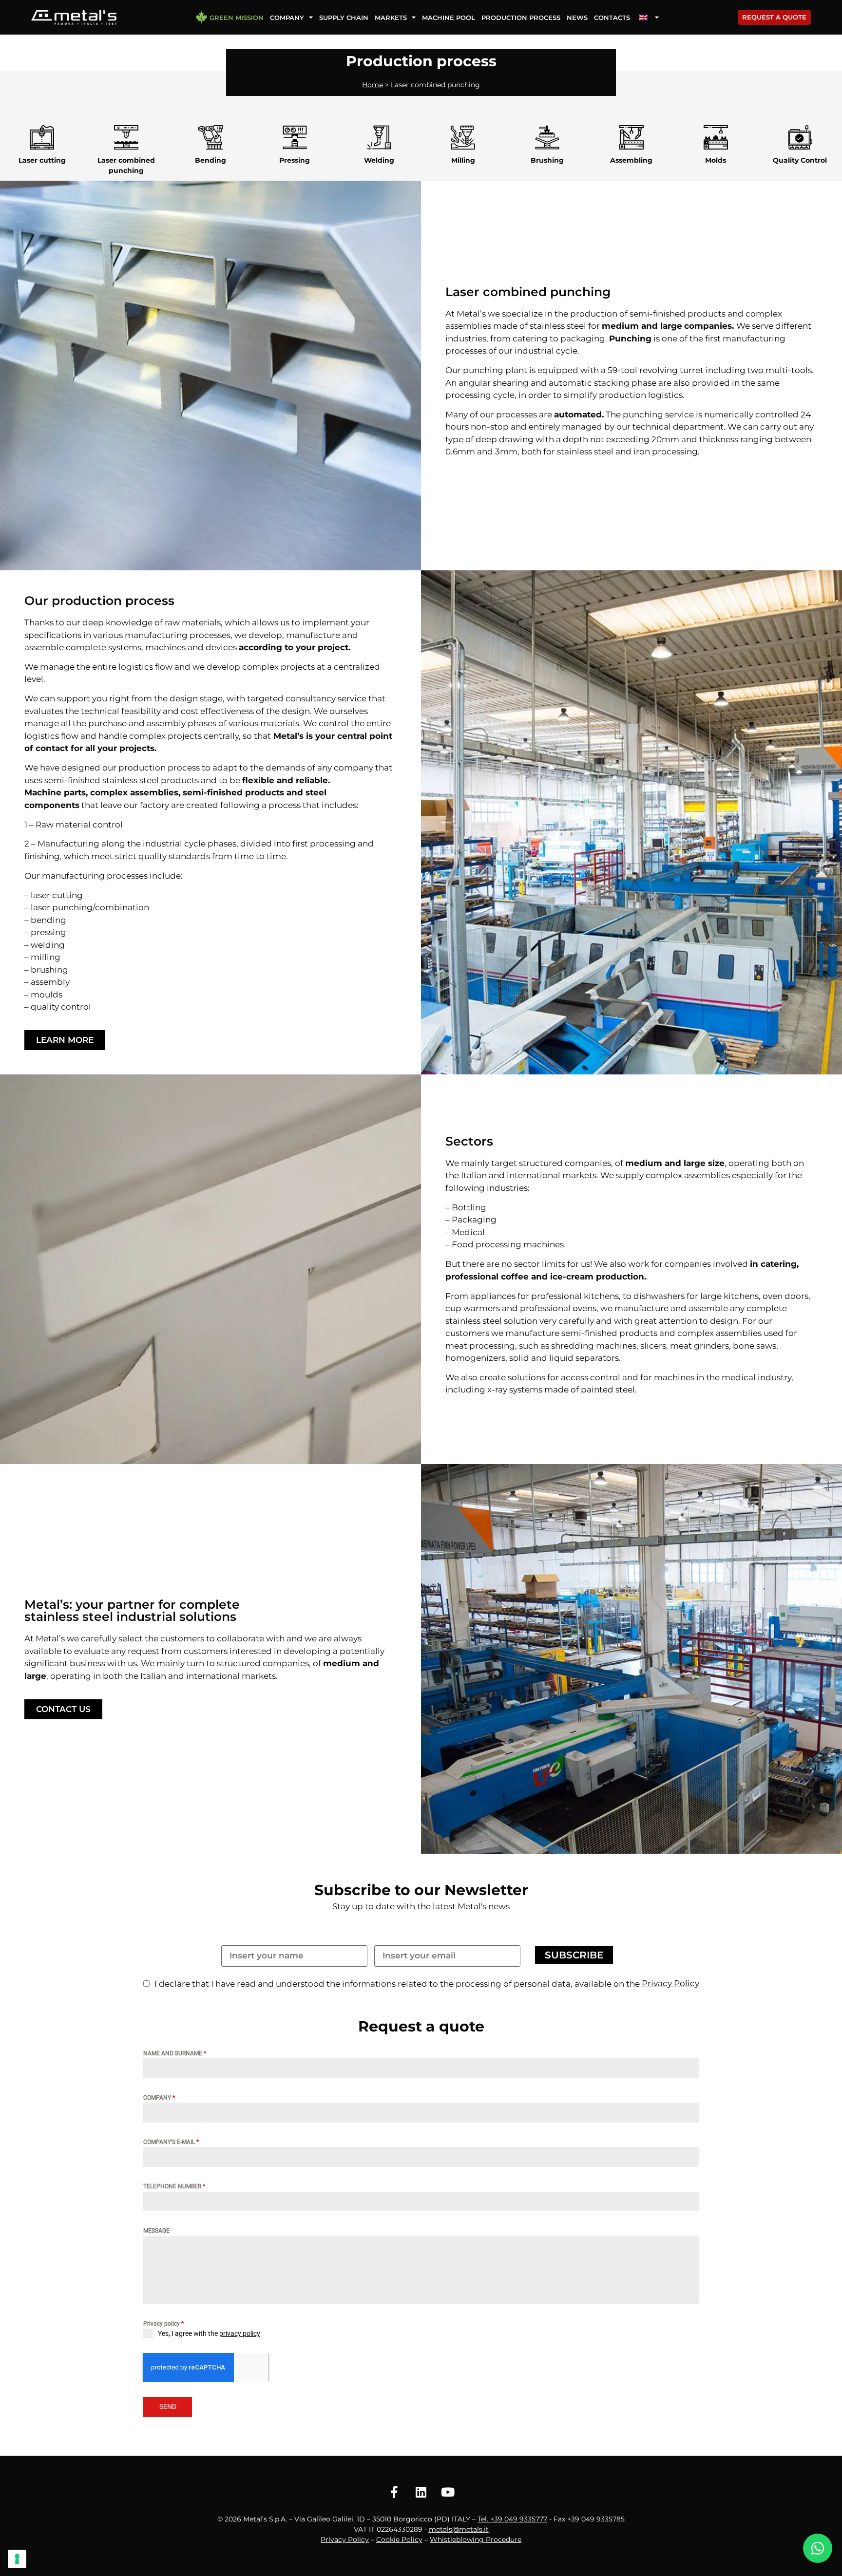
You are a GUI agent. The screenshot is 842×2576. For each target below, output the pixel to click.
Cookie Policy (399, 2539)
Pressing (295, 160)
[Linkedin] (421, 2492)
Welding (379, 160)
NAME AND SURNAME (175, 2053)
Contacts (612, 18)
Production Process (521, 18)
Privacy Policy (345, 2539)
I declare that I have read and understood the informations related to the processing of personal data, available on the (397, 1984)
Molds (716, 160)
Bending (210, 160)
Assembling (631, 160)
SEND (168, 2407)
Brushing (547, 160)
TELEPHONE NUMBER (174, 2186)
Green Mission (237, 18)
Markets (391, 18)
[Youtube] (448, 2492)
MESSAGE (156, 2231)
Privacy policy (163, 2324)
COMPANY (159, 2098)
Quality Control (800, 160)
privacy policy (240, 2333)
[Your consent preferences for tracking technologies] (17, 2559)
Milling (463, 160)
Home (373, 85)
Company (287, 18)
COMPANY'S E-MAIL (171, 2142)
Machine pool (449, 18)
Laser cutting (42, 160)
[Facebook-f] (394, 2492)
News (577, 18)
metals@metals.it (459, 2529)
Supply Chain (344, 18)
